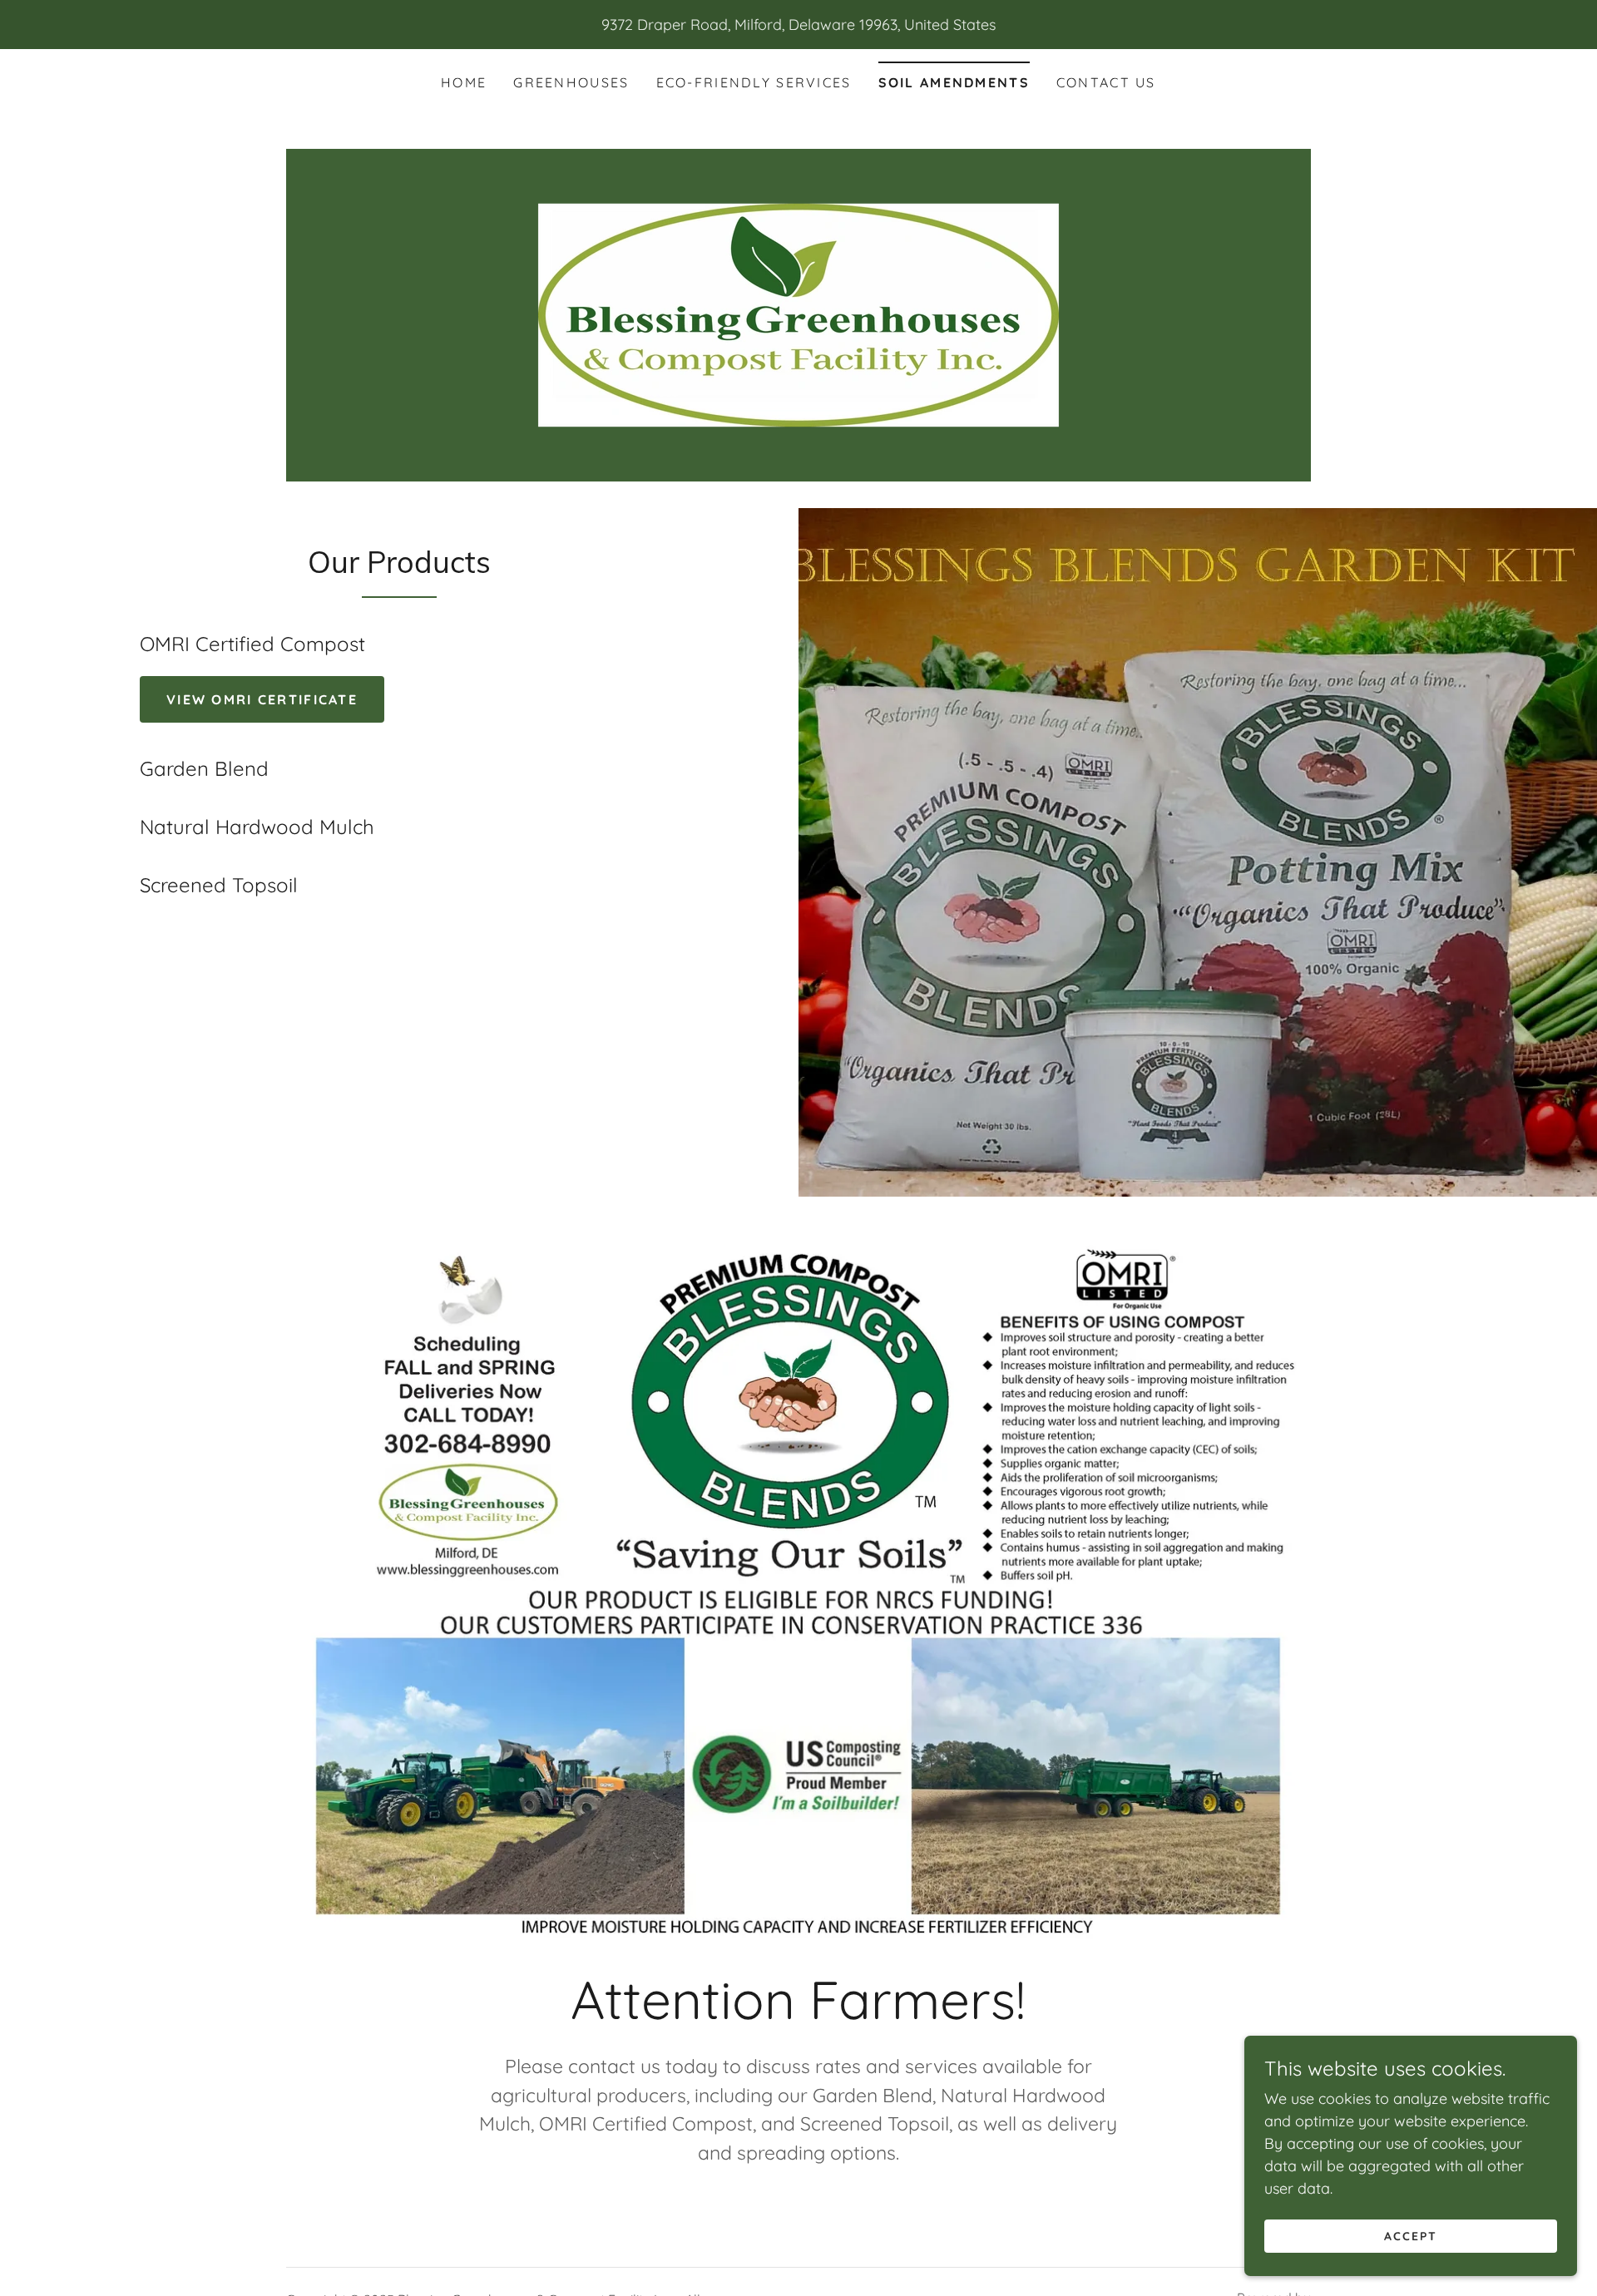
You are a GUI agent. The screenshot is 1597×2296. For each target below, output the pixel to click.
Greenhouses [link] (571, 82)
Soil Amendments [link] (954, 82)
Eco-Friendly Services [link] (754, 82)
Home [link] (464, 82)
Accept (1411, 2236)
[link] (798, 314)
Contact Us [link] (1106, 82)
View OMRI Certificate (262, 699)
